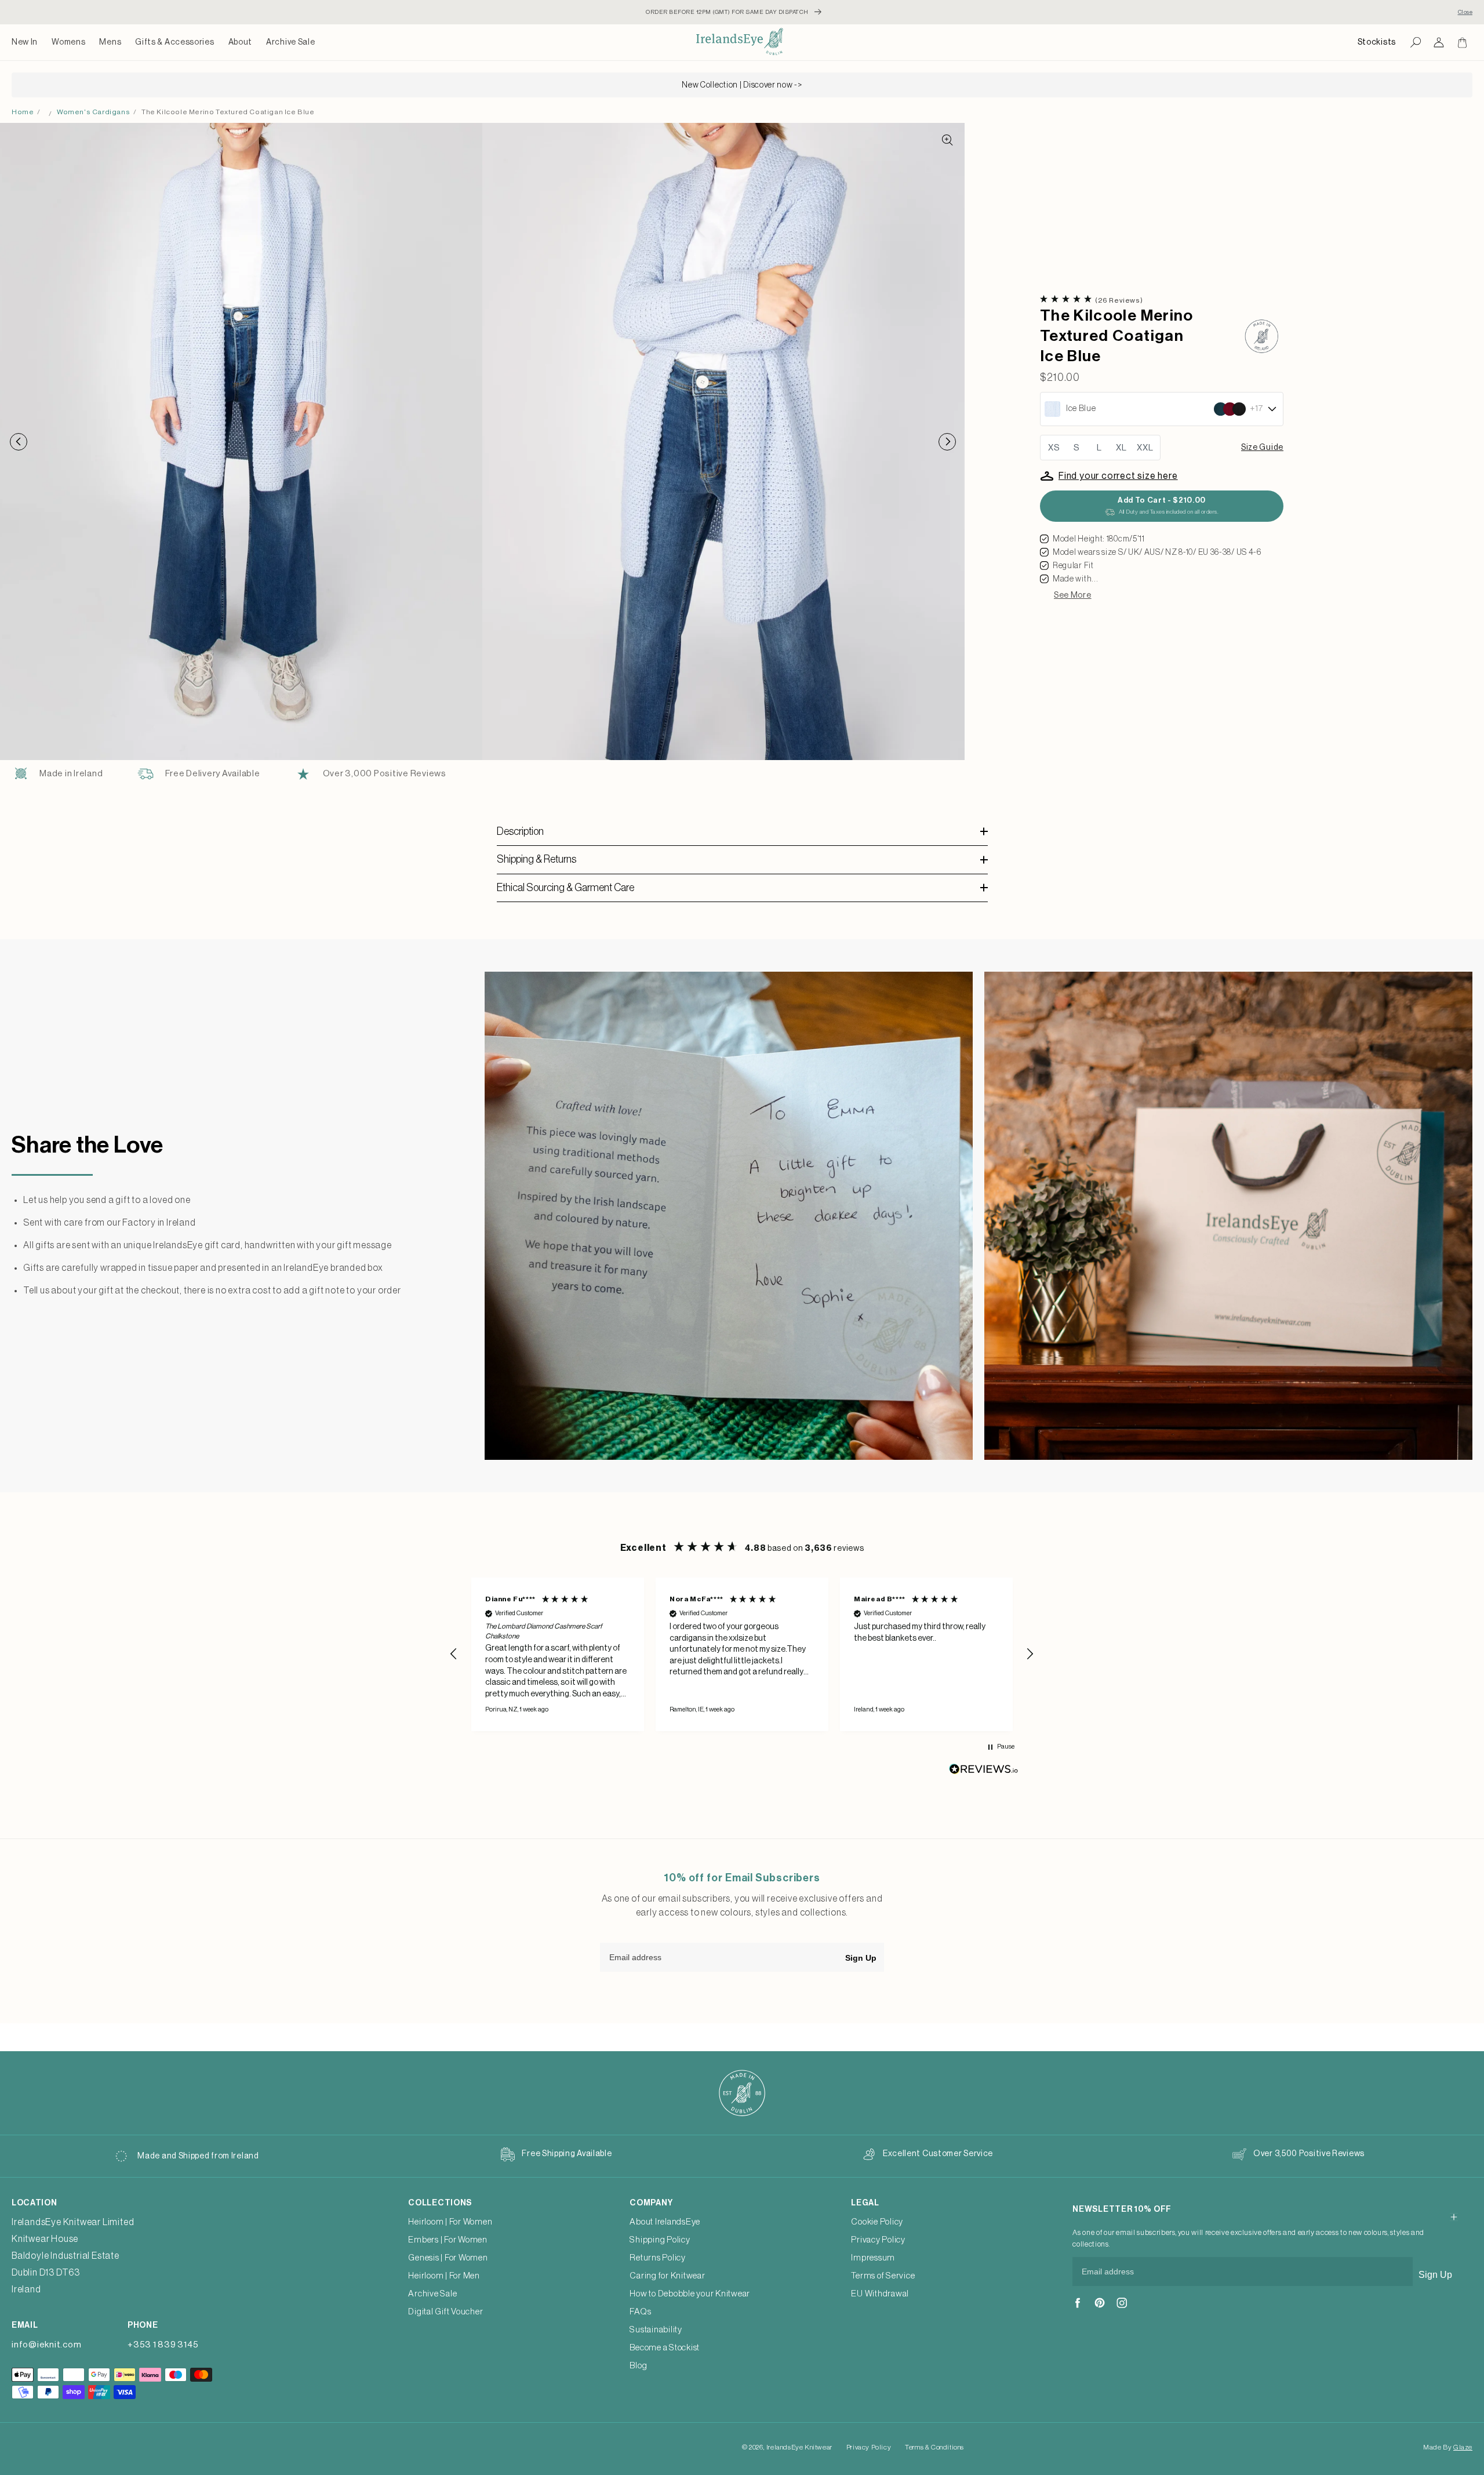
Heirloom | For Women (450, 2222)
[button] (68, 42)
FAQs (640, 2312)
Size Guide (1262, 448)
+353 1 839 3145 (163, 2345)
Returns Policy (658, 2258)
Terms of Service (883, 2276)
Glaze (1463, 2447)
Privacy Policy (878, 2240)
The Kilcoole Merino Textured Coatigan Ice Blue (228, 112)
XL (1121, 448)
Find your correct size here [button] (1118, 476)
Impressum (873, 2258)
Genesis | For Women (448, 2258)
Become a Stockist (665, 2348)
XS (1054, 448)
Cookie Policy (877, 2222)
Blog (638, 2366)
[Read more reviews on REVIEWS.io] (984, 1772)
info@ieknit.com (46, 2345)
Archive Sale (290, 42)
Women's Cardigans (93, 112)
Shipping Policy (660, 2240)
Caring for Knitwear (667, 2276)
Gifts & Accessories (174, 42)
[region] (742, 1654)
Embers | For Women (448, 2240)
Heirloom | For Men (444, 2276)
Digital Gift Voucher (445, 2312)
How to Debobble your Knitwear (690, 2294)
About (241, 42)
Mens (110, 42)
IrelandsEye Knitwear (799, 2447)
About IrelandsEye (665, 2222)
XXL (1145, 448)
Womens (68, 42)
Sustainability (656, 2330)
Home (23, 112)
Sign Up (861, 1958)
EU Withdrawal (880, 2294)
